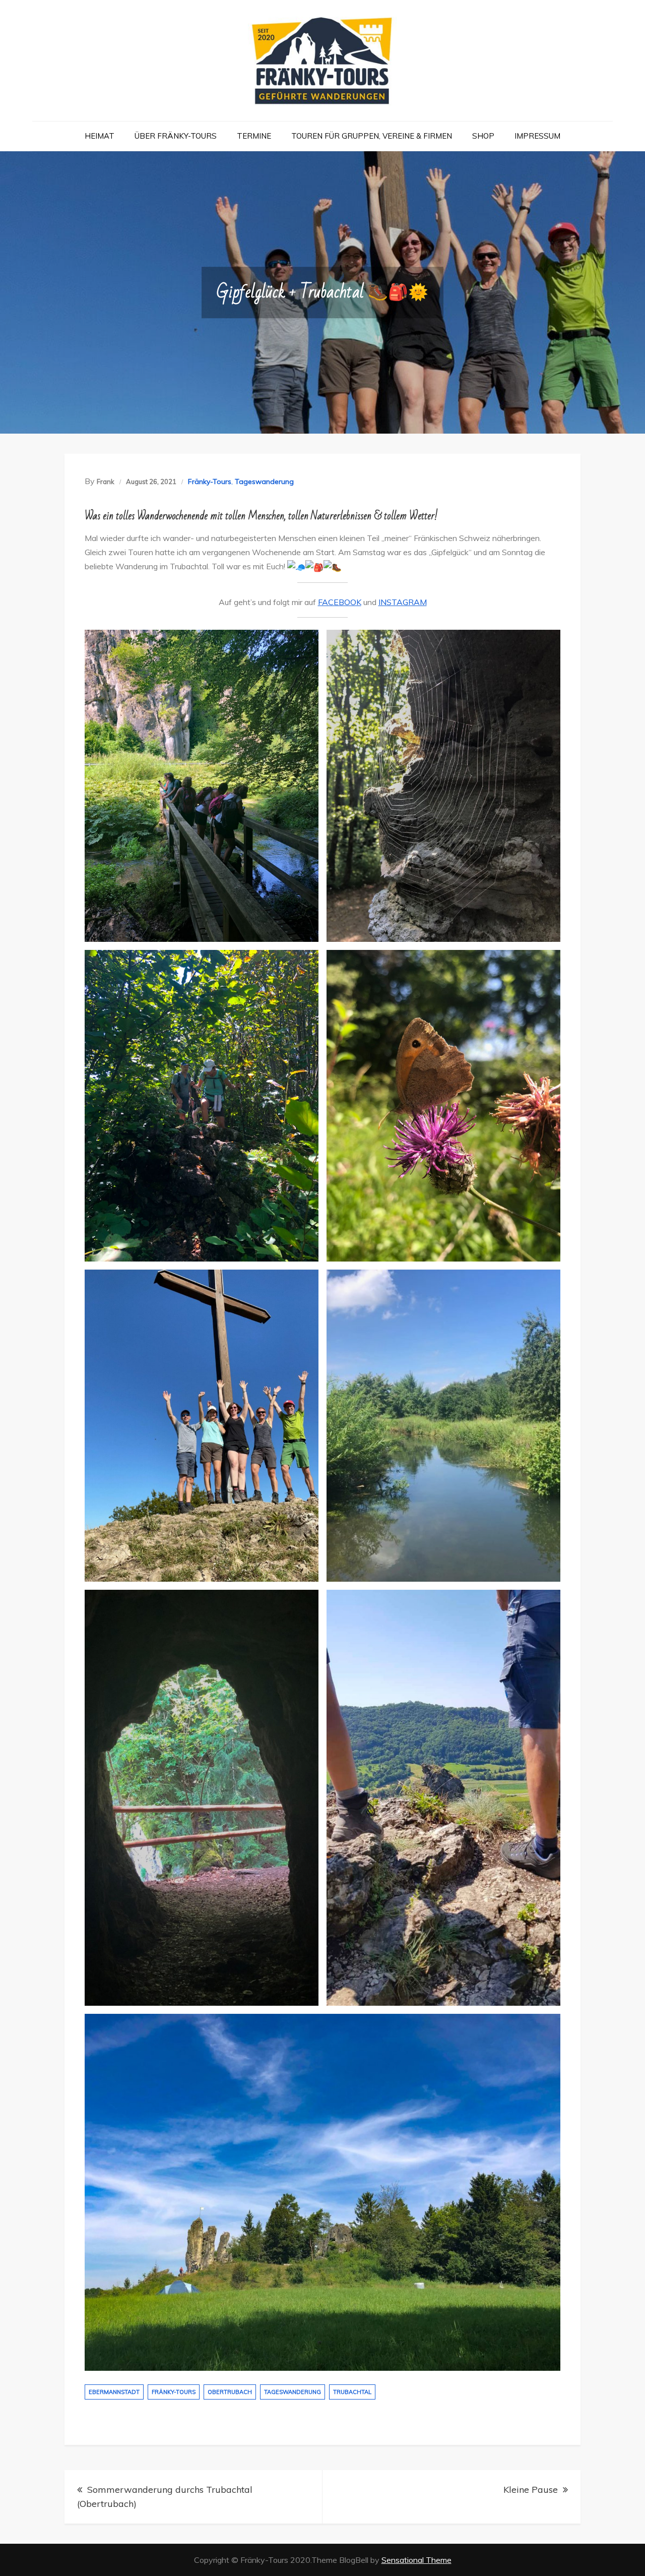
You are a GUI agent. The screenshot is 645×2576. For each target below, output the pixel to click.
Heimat (100, 136)
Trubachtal (352, 2392)
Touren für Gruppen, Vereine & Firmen (372, 136)
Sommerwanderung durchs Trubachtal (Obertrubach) (165, 2497)
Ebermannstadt (114, 2392)
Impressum (537, 136)
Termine (254, 136)
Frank (106, 482)
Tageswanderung (264, 482)
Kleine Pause (531, 2490)
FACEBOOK (340, 602)
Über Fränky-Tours (176, 136)
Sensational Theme (416, 2560)
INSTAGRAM (403, 602)
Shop (483, 136)
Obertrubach (230, 2392)
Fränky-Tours (210, 482)
